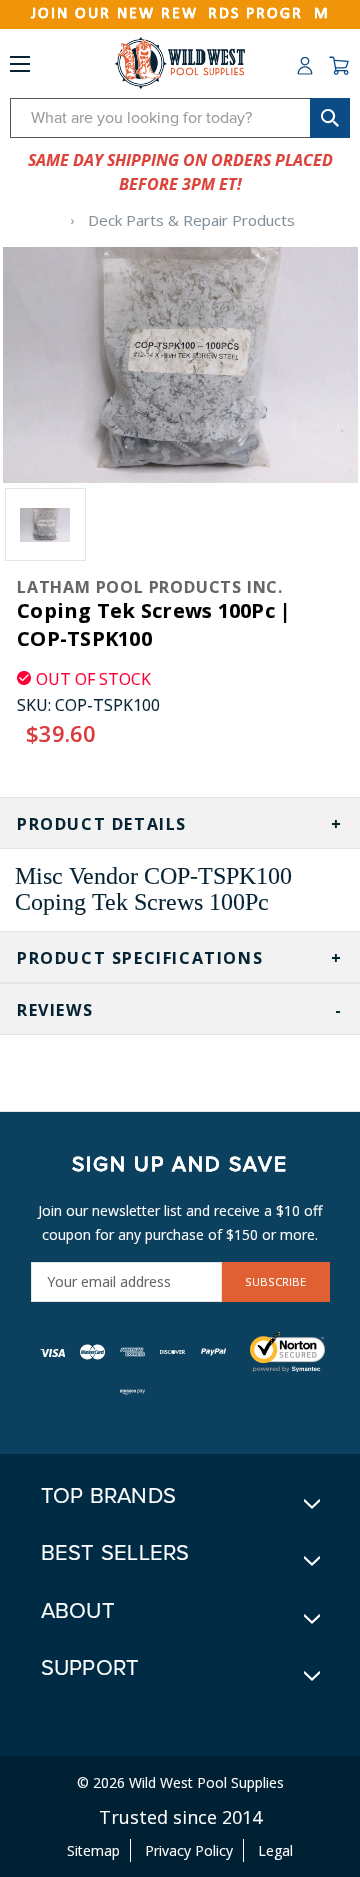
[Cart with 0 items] (339, 66)
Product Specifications (140, 958)
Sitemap (93, 1850)
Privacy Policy (189, 1850)
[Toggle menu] (20, 68)
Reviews (55, 1010)
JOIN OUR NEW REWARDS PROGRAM (180, 14)
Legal (275, 1850)
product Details (102, 824)
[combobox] (180, 118)
